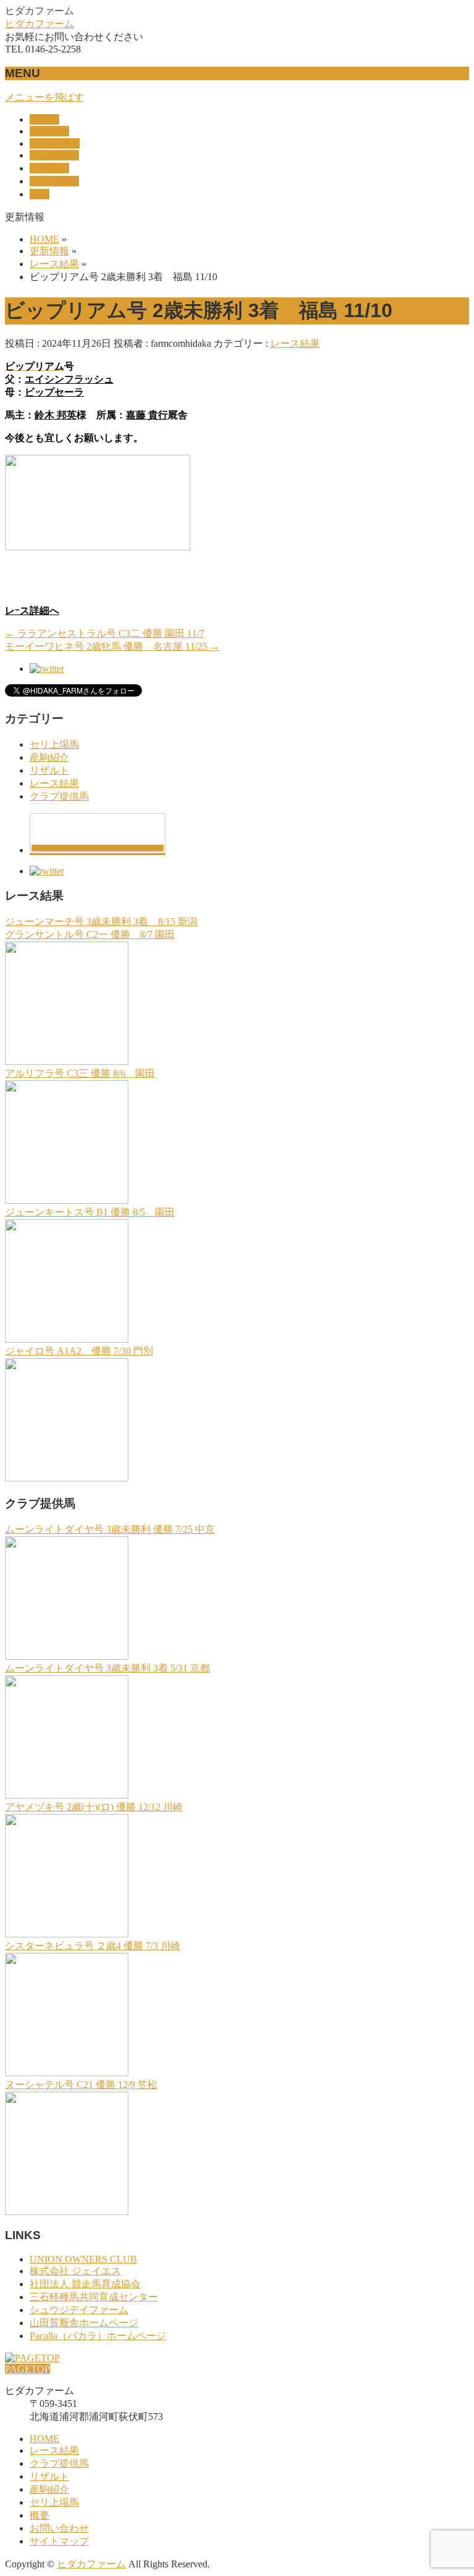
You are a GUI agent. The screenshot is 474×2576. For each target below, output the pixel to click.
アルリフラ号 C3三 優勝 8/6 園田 (80, 1073)
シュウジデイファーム (79, 2310)
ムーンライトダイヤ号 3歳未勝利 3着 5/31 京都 (107, 1668)
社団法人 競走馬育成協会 (85, 2284)
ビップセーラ (54, 392)
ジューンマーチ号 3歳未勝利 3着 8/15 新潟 (101, 921)
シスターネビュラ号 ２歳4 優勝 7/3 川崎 (93, 1946)
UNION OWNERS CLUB (83, 2259)
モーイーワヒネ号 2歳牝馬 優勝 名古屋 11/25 (112, 646)
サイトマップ (59, 2541)
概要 (39, 2515)
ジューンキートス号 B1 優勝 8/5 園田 (90, 1212)
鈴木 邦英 (56, 415)
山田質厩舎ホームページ (84, 2323)
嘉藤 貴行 (147, 415)
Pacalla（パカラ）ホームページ (98, 2336)
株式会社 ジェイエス (75, 2271)
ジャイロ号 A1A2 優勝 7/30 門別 (79, 1351)
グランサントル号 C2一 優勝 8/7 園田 (90, 934)
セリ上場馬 (54, 744)
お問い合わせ (59, 2528)
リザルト (49, 770)
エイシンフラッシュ (69, 379)
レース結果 (295, 343)
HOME (44, 2439)
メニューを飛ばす (44, 97)
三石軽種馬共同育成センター (94, 2297)
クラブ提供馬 (59, 796)
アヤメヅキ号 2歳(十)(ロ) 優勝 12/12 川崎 (94, 1807)
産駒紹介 (49, 757)
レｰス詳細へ (32, 611)
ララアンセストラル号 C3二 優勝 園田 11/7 (105, 633)
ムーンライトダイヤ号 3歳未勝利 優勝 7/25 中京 (110, 1529)
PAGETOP (27, 2369)
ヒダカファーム (39, 24)
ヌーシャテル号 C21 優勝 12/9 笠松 (81, 2085)
